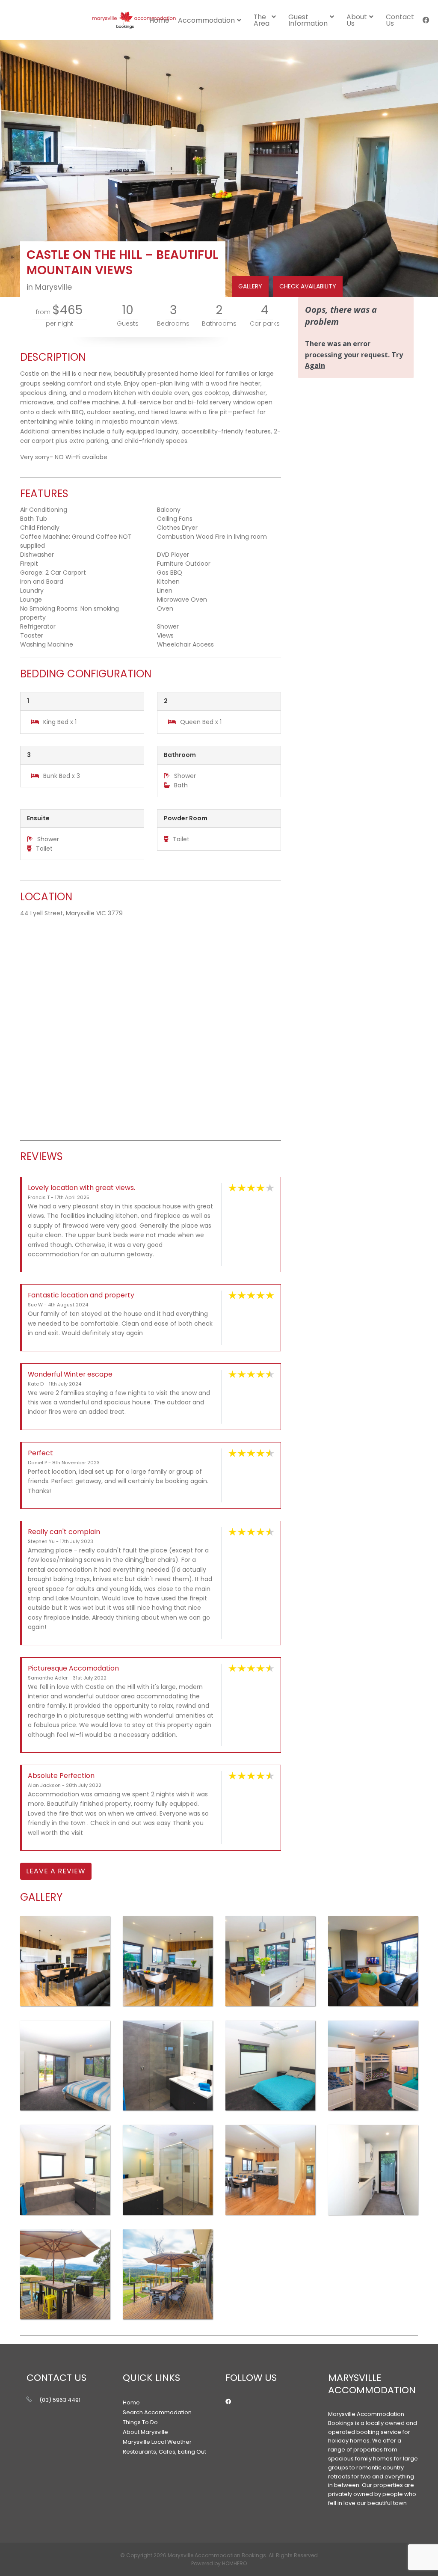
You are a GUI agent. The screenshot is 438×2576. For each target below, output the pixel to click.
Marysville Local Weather (157, 2442)
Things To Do (140, 2422)
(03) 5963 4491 (60, 2400)
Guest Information (308, 20)
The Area (262, 20)
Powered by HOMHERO (219, 2563)
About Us (357, 20)
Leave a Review (56, 1871)
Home (131, 2402)
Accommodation (206, 20)
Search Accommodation (157, 2412)
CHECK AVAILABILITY (308, 286)
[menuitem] (212, 20)
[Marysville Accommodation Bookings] (133, 20)
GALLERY (250, 286)
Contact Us (400, 20)
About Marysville (145, 2432)
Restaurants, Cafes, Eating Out (164, 2452)
